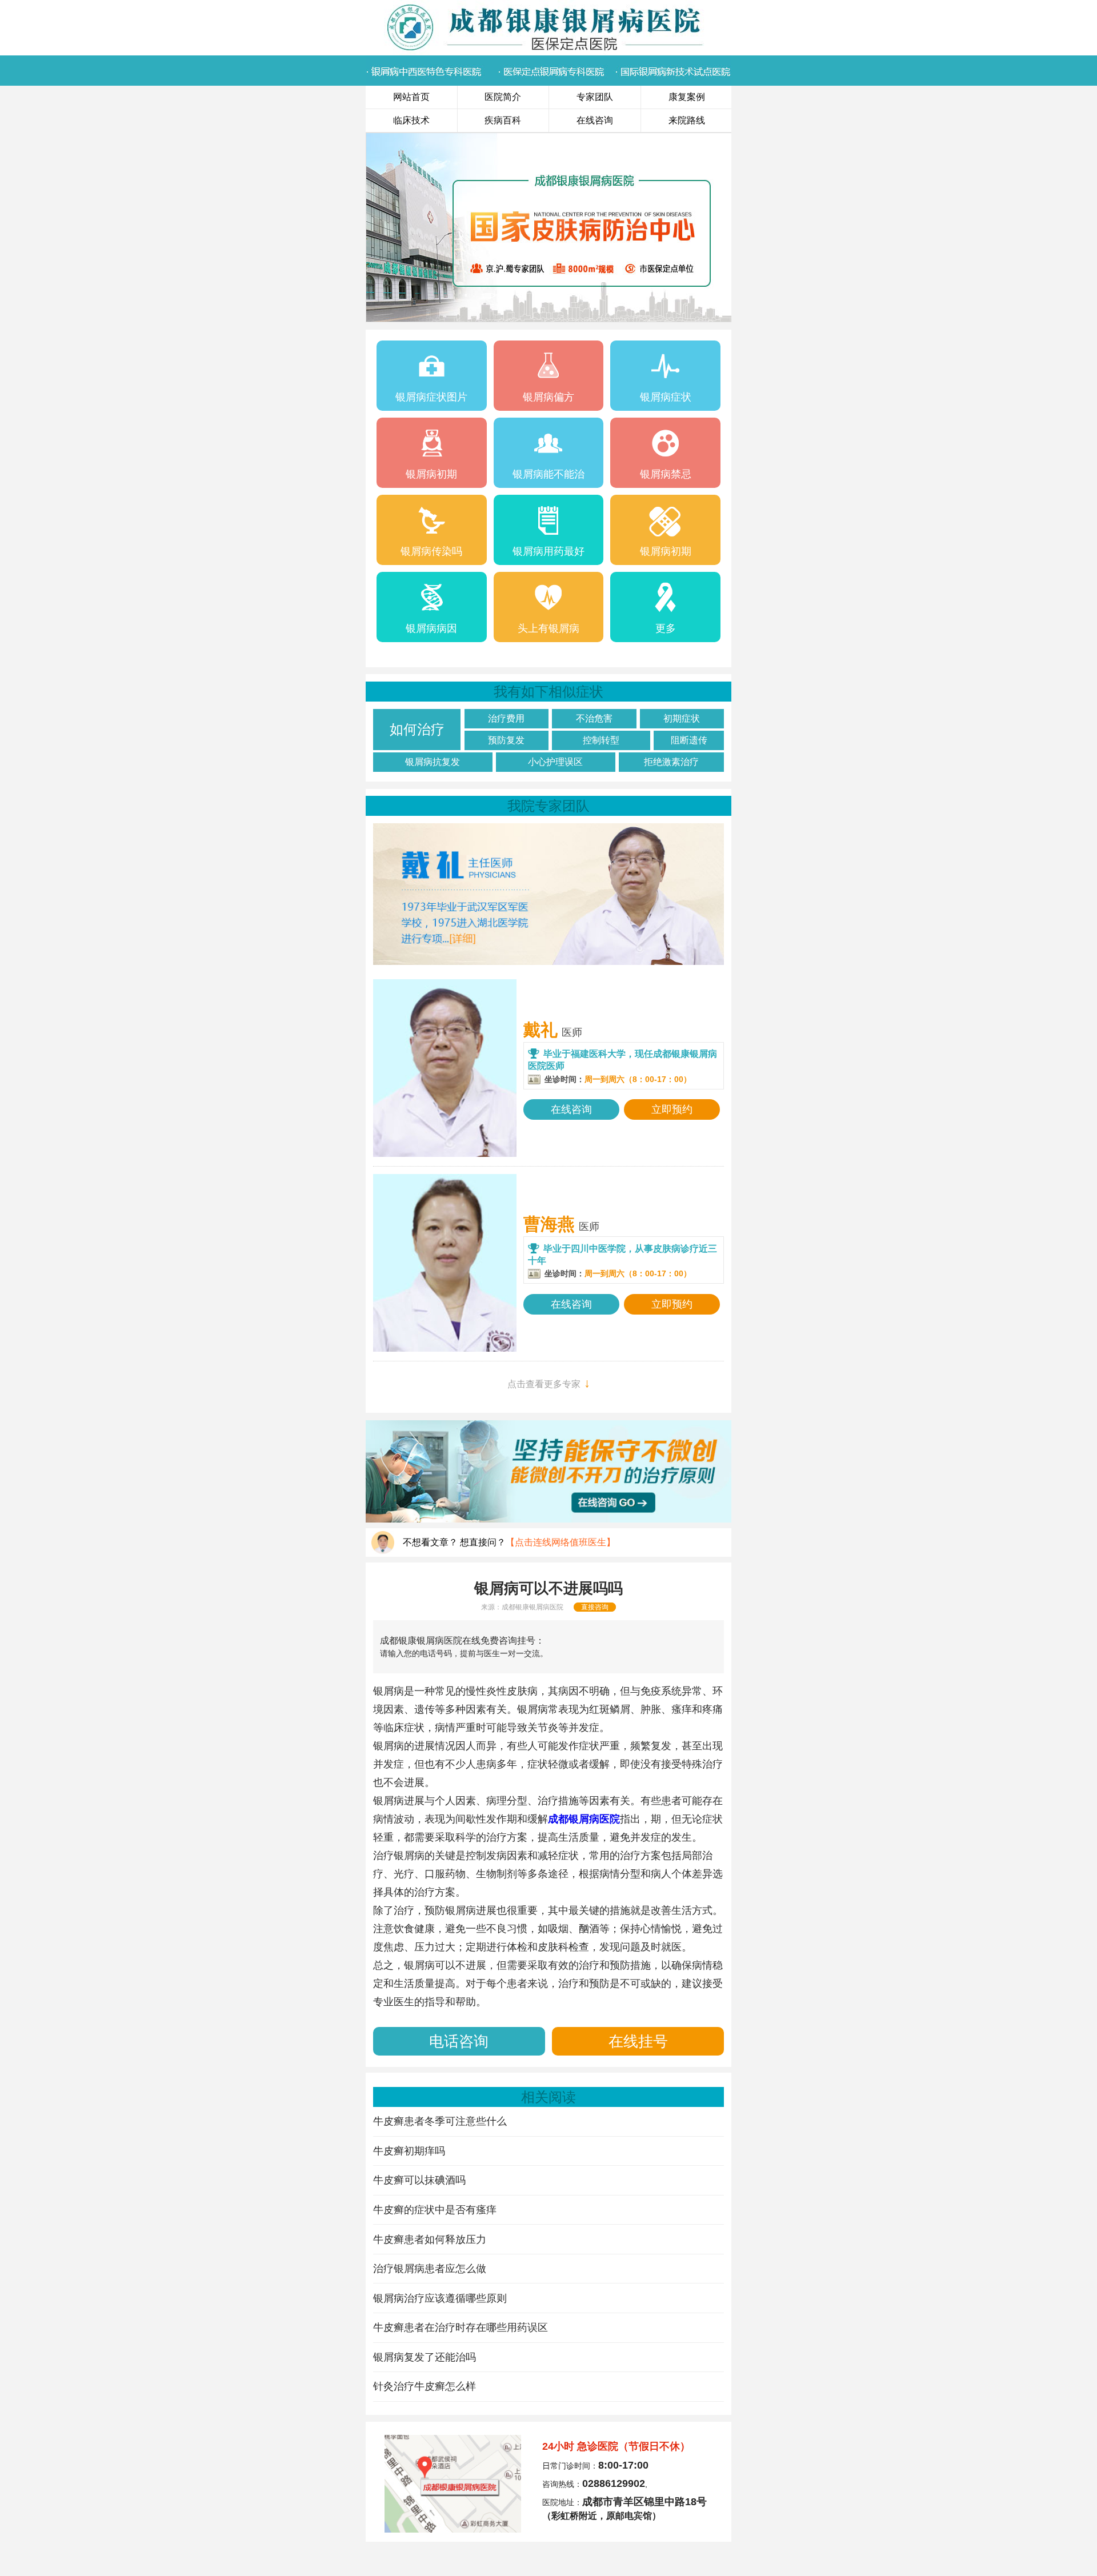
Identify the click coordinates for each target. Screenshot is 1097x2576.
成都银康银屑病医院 (533, 1607)
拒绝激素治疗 (671, 762)
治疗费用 (506, 718)
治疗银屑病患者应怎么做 (430, 2269)
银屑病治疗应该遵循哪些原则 (440, 2298)
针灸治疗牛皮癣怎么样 (425, 2386)
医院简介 (503, 97)
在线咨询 (595, 120)
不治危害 (594, 718)
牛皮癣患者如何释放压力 (430, 2240)
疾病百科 (503, 120)
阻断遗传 (689, 740)
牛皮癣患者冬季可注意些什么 (440, 2121)
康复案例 (687, 97)
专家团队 (595, 97)
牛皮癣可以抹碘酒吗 (419, 2180)
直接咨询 (595, 1607)
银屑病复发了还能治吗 (425, 2357)
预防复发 (506, 740)
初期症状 (682, 718)
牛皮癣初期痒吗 (409, 2151)
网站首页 (411, 97)
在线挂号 (638, 2041)
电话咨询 (459, 2041)
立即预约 (672, 1109)
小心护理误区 (555, 762)
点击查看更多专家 (549, 1383)
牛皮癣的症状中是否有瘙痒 (435, 2210)
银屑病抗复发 (433, 762)
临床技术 (411, 120)
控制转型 (601, 740)
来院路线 (687, 120)
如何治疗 (417, 729)
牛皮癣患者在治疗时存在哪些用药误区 (461, 2327)
